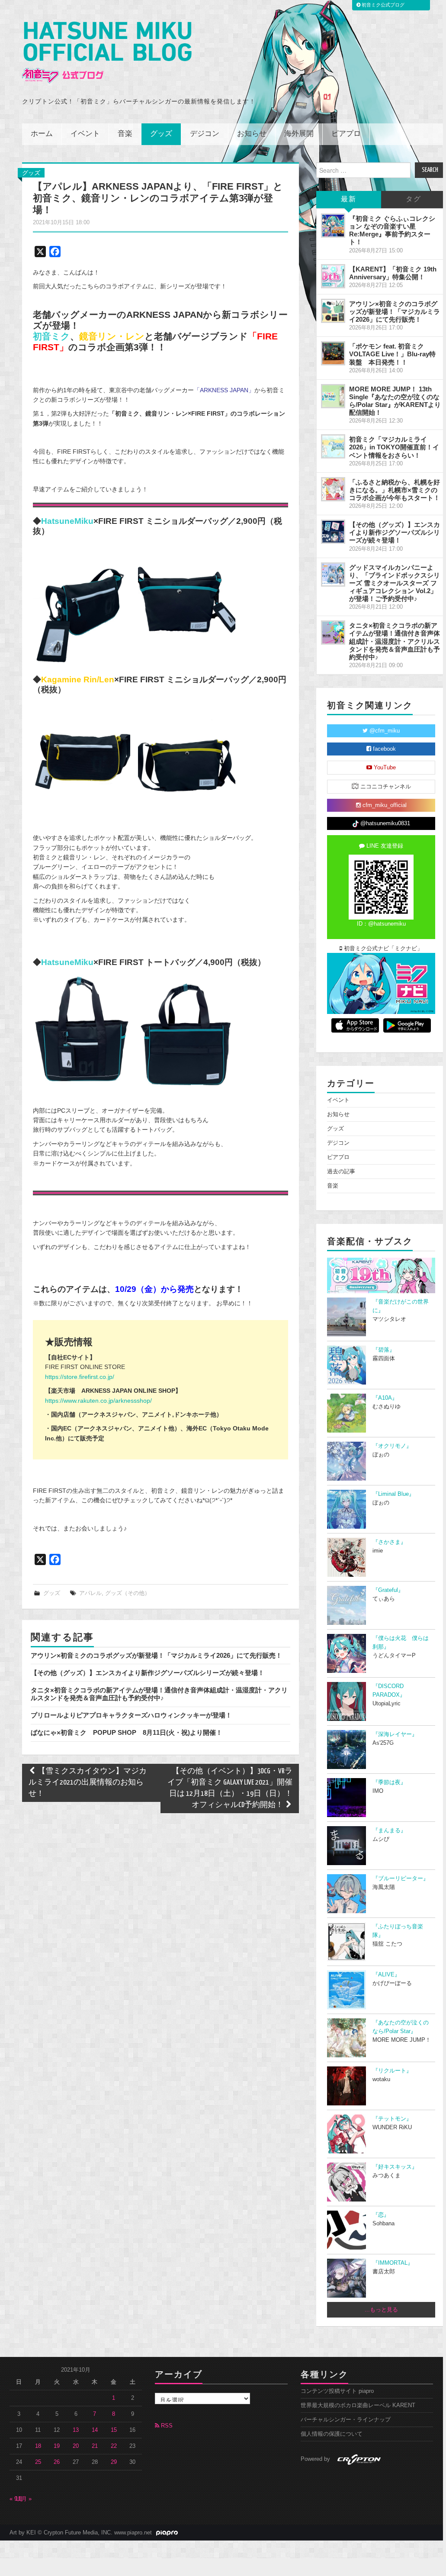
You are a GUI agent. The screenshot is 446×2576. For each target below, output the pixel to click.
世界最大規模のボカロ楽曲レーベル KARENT (358, 2405)
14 (95, 2430)
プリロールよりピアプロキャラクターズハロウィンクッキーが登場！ (131, 1715)
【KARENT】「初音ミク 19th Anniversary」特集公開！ (393, 273)
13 (76, 2430)
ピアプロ (346, 134)
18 (38, 2446)
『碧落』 (384, 1350)
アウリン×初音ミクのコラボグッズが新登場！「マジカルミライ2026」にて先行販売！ (156, 1655)
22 (114, 2446)
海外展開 (299, 134)
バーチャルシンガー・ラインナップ (346, 2420)
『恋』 (381, 2215)
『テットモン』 (392, 2119)
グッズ (161, 134)
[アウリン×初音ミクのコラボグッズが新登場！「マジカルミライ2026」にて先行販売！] (333, 311)
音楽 (125, 134)
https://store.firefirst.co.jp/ (80, 1377)
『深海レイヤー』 (395, 1734)
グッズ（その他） (128, 1593)
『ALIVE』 (386, 1975)
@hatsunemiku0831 (384, 823)
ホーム (42, 134)
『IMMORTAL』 (393, 2263)
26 (57, 2462)
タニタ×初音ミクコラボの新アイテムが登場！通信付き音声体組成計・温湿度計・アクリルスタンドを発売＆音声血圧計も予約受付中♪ (159, 1694)
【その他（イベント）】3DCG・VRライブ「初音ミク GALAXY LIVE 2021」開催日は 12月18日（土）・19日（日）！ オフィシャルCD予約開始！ (230, 1788)
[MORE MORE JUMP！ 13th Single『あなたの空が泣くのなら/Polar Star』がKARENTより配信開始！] (333, 396)
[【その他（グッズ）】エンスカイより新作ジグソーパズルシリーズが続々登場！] (333, 532)
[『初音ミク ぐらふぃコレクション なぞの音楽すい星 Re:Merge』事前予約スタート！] (333, 226)
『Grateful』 (388, 1590)
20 (76, 2446)
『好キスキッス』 (395, 2167)
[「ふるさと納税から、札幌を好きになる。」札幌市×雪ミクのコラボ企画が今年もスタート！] (333, 489)
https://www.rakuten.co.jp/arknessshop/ (98, 1401)
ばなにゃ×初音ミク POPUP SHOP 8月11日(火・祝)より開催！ (127, 1732)
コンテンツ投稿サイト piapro (337, 2391)
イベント (85, 134)
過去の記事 (341, 1172)
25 (38, 2462)
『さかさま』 (389, 1542)
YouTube (384, 768)
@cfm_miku (384, 731)
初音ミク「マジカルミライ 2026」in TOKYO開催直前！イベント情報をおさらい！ (394, 447)
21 (95, 2446)
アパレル (90, 1593)
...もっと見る (381, 2310)
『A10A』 (385, 1398)
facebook (383, 749)
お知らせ (252, 134)
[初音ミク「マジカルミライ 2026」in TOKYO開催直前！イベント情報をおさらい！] (333, 446)
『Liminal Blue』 (393, 1494)
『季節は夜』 (389, 1782)
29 (114, 2462)
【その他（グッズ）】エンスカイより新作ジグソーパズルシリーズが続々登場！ (148, 1673)
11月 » (23, 2499)
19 (57, 2446)
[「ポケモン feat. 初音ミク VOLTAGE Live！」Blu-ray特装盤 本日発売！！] (333, 353)
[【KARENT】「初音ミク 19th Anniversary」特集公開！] (333, 276)
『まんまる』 (389, 1830)
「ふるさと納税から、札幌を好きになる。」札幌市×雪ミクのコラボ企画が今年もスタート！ (395, 490)
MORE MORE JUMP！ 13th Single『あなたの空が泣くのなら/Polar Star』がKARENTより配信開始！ (395, 401)
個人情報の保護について (332, 2434)
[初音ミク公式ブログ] (107, 53)
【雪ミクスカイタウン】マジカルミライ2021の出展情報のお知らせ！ (88, 1783)
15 (114, 2430)
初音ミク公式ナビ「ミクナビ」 (382, 949)
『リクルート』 (392, 2071)
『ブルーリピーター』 (401, 1879)
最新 (349, 199)
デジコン (205, 134)
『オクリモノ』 (392, 1446)
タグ (414, 199)
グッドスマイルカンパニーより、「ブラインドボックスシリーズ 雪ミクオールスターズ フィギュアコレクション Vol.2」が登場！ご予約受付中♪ (395, 583)
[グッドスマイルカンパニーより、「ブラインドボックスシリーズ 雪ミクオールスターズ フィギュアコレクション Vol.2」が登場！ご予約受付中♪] (333, 575)
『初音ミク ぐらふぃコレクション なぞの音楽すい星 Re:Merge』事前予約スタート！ (392, 230)
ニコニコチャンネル (385, 787)
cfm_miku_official (384, 805)
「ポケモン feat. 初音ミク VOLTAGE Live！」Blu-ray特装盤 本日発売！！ (392, 354)
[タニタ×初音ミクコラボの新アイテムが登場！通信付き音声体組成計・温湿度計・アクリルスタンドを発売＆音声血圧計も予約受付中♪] (333, 633)
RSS (166, 2426)
